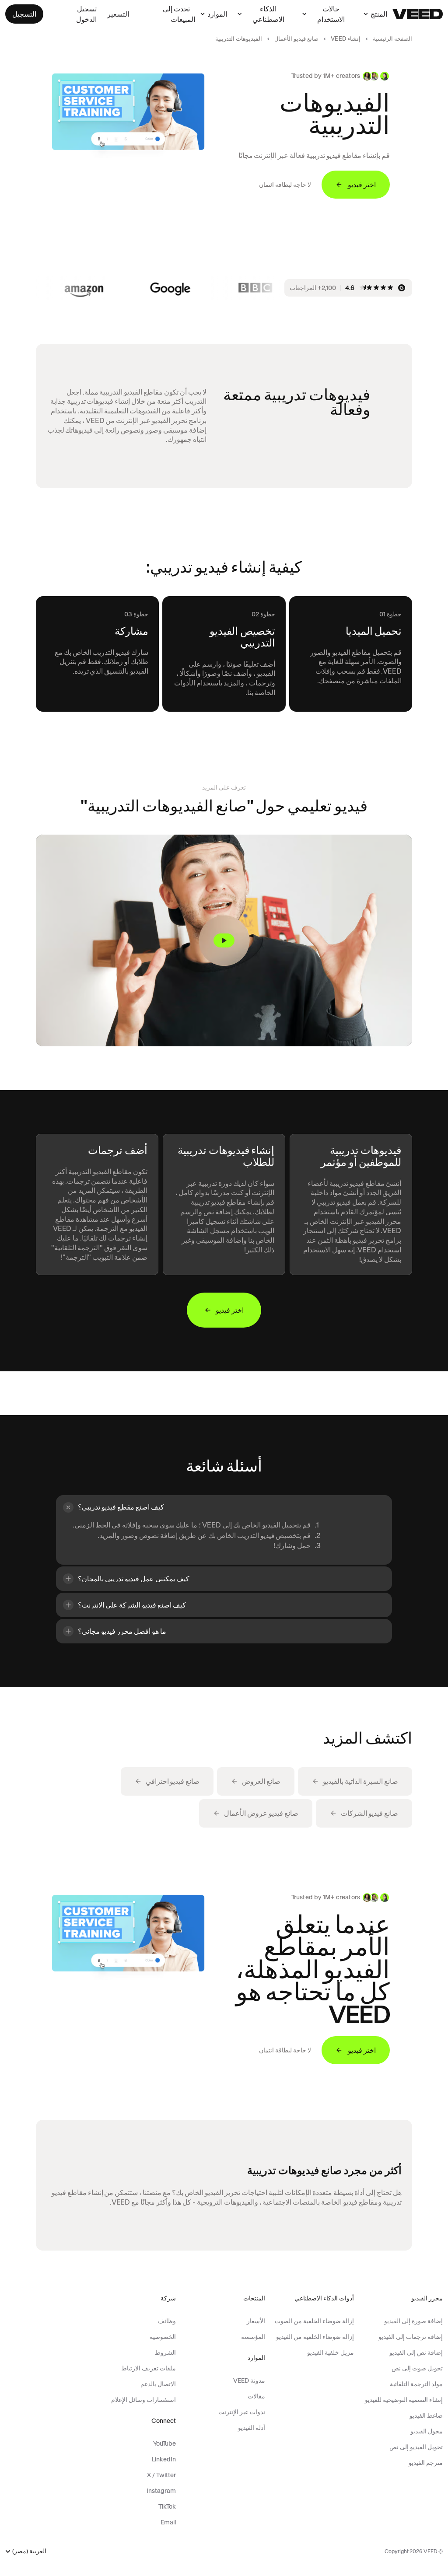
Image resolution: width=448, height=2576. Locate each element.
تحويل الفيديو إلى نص (416, 2447)
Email (168, 2522)
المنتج (379, 14)
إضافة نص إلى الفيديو (416, 2352)
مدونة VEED (249, 2380)
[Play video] (224, 940)
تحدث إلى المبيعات (179, 14)
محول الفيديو (427, 2431)
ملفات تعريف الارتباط (149, 2368)
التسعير (118, 14)
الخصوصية (163, 2337)
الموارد (217, 14)
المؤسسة (253, 2337)
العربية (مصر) (29, 2551)
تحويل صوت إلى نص (417, 2368)
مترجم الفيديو (426, 2463)
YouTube (164, 2443)
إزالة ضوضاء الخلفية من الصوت (314, 2321)
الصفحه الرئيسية (392, 39)
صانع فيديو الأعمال (296, 39)
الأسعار (256, 2321)
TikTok (167, 2506)
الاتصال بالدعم (158, 2384)
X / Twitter (161, 2475)
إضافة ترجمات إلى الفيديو (411, 2337)
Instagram (161, 2491)
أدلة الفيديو (251, 2428)
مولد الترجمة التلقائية (416, 2384)
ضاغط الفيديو (426, 2415)
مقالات (256, 2396)
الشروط (165, 2352)
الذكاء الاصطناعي (268, 14)
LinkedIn (164, 2459)
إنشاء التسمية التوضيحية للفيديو (404, 2400)
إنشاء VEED (346, 39)
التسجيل (24, 14)
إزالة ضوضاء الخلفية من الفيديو (315, 2337)
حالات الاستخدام (331, 14)
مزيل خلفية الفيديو (331, 2352)
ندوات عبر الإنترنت (241, 2412)
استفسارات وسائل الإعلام (143, 2400)
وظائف (167, 2321)
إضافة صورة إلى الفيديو (413, 2321)
